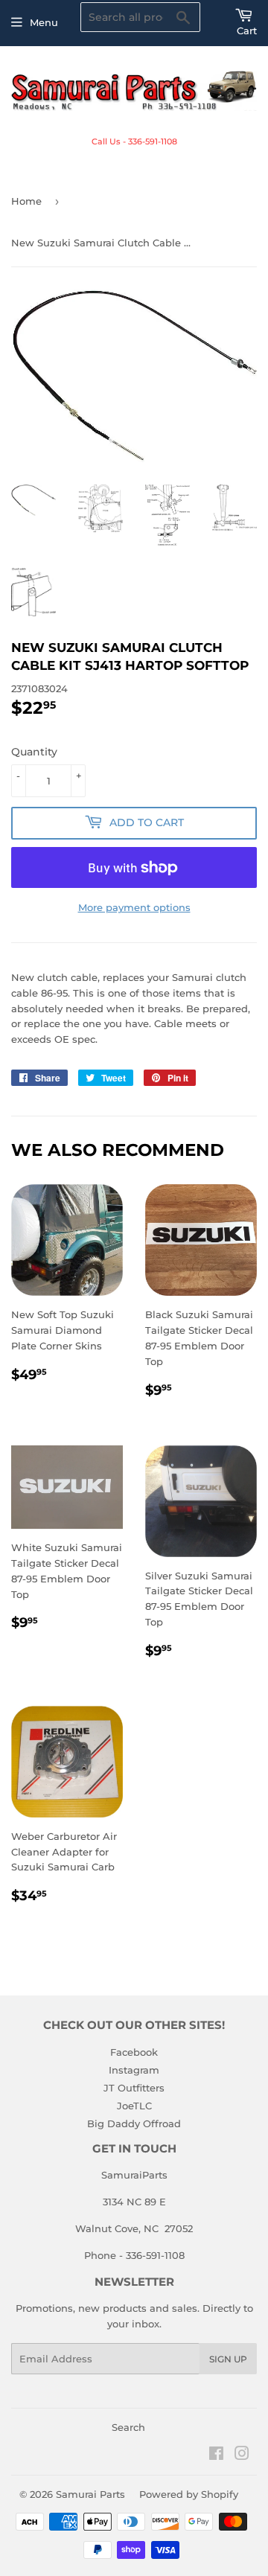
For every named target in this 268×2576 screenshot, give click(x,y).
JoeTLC (134, 2106)
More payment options (134, 907)
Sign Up (228, 2359)
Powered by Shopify (189, 2494)
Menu (44, 22)
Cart (247, 31)
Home (26, 201)
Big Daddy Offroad (134, 2123)
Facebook (134, 2052)
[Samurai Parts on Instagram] (242, 2455)
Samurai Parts (90, 2494)
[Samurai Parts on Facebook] (216, 2455)
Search (128, 2427)
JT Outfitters (134, 2088)
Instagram (134, 2070)
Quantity (34, 752)
